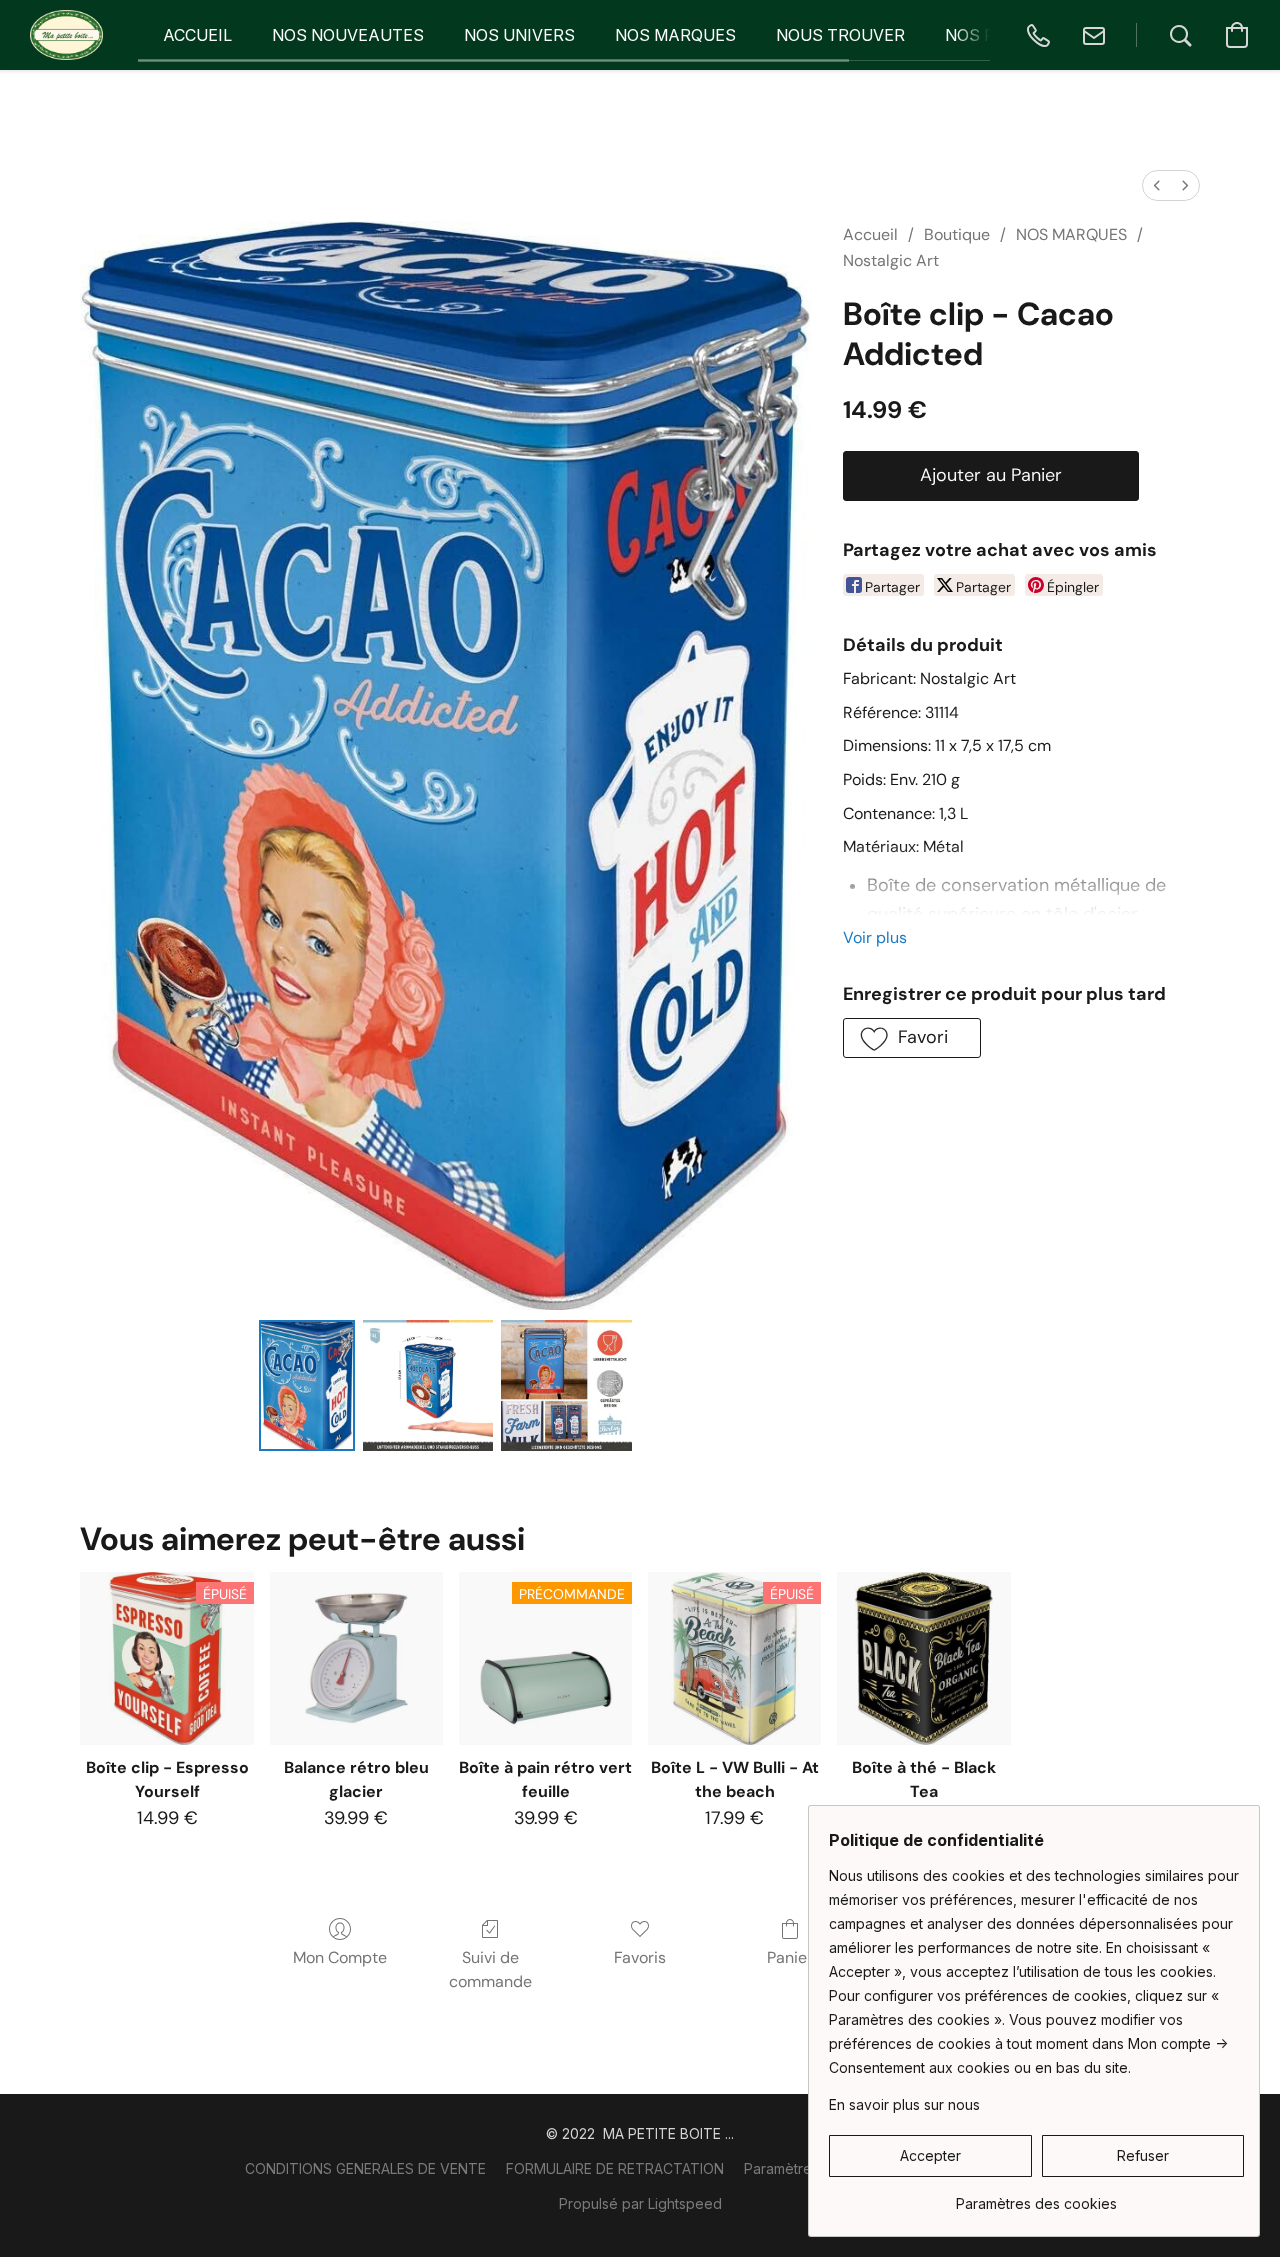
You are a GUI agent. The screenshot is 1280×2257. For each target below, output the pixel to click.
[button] (66, 35)
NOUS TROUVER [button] (840, 35)
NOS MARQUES (1071, 234)
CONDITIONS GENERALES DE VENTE (365, 2168)
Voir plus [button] (875, 937)
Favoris (640, 1957)
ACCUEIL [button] (197, 35)
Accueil (870, 234)
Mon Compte (340, 1957)
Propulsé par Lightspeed (640, 2203)
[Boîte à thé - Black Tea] (923, 1658)
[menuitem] (1157, 185)
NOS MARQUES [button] (675, 35)
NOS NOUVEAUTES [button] (348, 35)
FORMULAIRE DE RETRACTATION (615, 2168)
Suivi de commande (490, 1969)
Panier (790, 1957)
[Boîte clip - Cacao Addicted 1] (428, 1385)
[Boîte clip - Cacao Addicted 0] (307, 1385)
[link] (1036, 2196)
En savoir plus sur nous (904, 2104)
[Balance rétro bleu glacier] (356, 1658)
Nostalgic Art (891, 260)
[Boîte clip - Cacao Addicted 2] (566, 1385)
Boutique (957, 234)
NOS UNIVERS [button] (519, 35)
